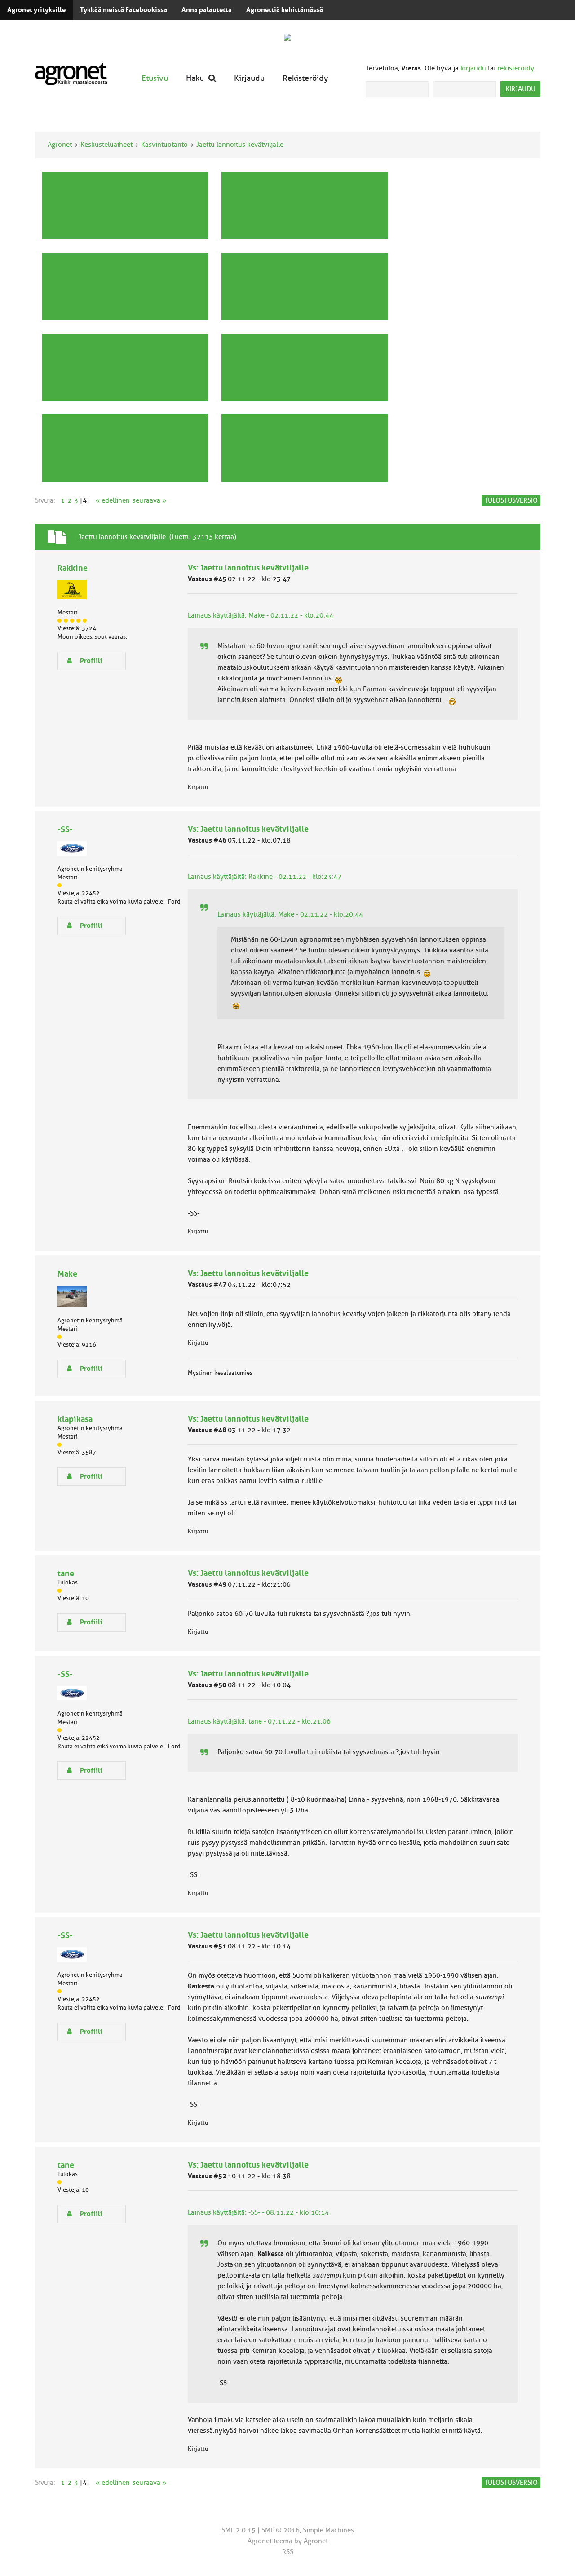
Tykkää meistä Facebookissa (124, 10)
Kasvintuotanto (164, 145)
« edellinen (113, 500)
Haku (195, 78)
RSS (288, 2552)
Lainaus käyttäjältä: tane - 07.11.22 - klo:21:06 (259, 1721)
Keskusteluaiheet (106, 145)
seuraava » (149, 500)
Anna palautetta (207, 10)
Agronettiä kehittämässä (285, 10)
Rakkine (73, 568)
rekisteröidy (516, 68)
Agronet (60, 145)
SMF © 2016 (281, 2530)
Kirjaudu (249, 78)
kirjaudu (473, 68)
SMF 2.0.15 (239, 2530)
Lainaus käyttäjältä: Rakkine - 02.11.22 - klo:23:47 (265, 877)
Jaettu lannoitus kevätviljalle (240, 145)
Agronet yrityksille (36, 10)
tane (66, 1573)
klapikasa (75, 1419)
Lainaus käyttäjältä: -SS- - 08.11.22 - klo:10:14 (258, 2212)
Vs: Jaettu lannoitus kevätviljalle (248, 568)
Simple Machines (328, 2530)
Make (67, 1274)
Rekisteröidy (305, 78)
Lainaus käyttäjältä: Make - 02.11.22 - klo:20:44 (261, 615)
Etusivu (155, 78)
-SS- (65, 829)
